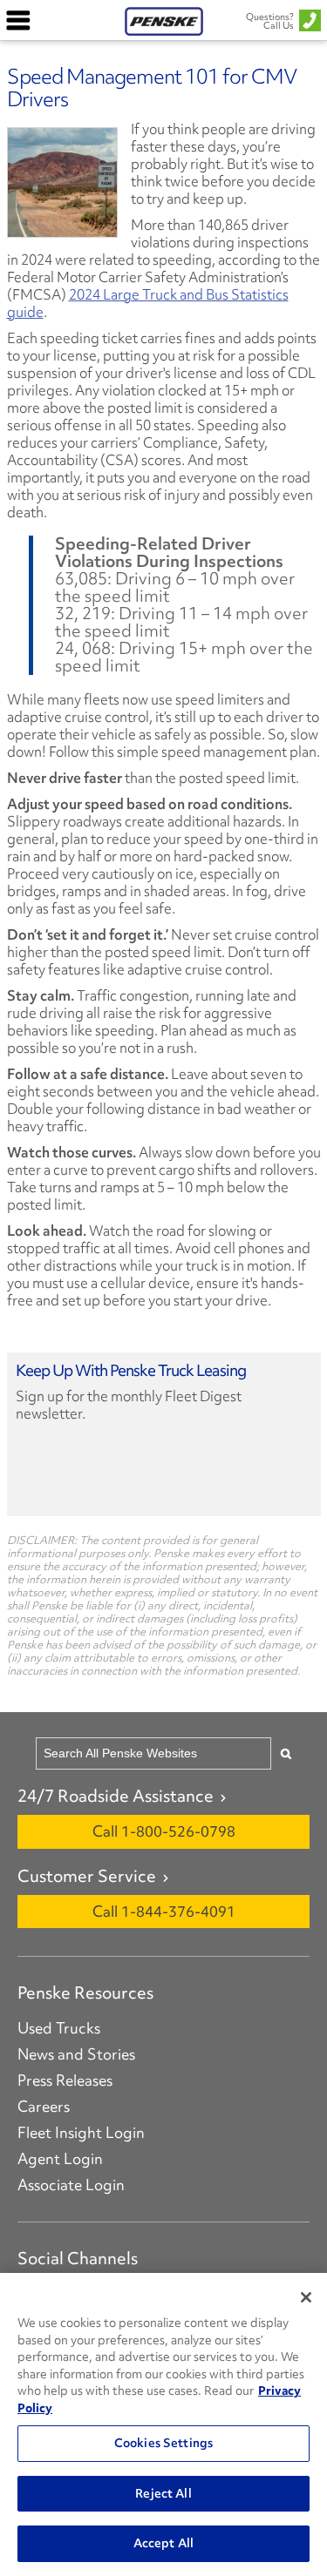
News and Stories (76, 2054)
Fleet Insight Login (81, 2133)
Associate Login (71, 2185)
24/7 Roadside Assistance (116, 1796)
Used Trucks (59, 2028)
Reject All (163, 2493)
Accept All (163, 2543)
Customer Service (87, 1876)
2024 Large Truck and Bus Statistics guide (148, 303)
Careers (44, 2107)
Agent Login (60, 2159)
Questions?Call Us (270, 21)
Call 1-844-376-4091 (164, 1911)
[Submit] (286, 1753)
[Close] (306, 2297)
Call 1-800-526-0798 (164, 1831)
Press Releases (65, 2080)
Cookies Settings (163, 2443)
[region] (163, 2424)
